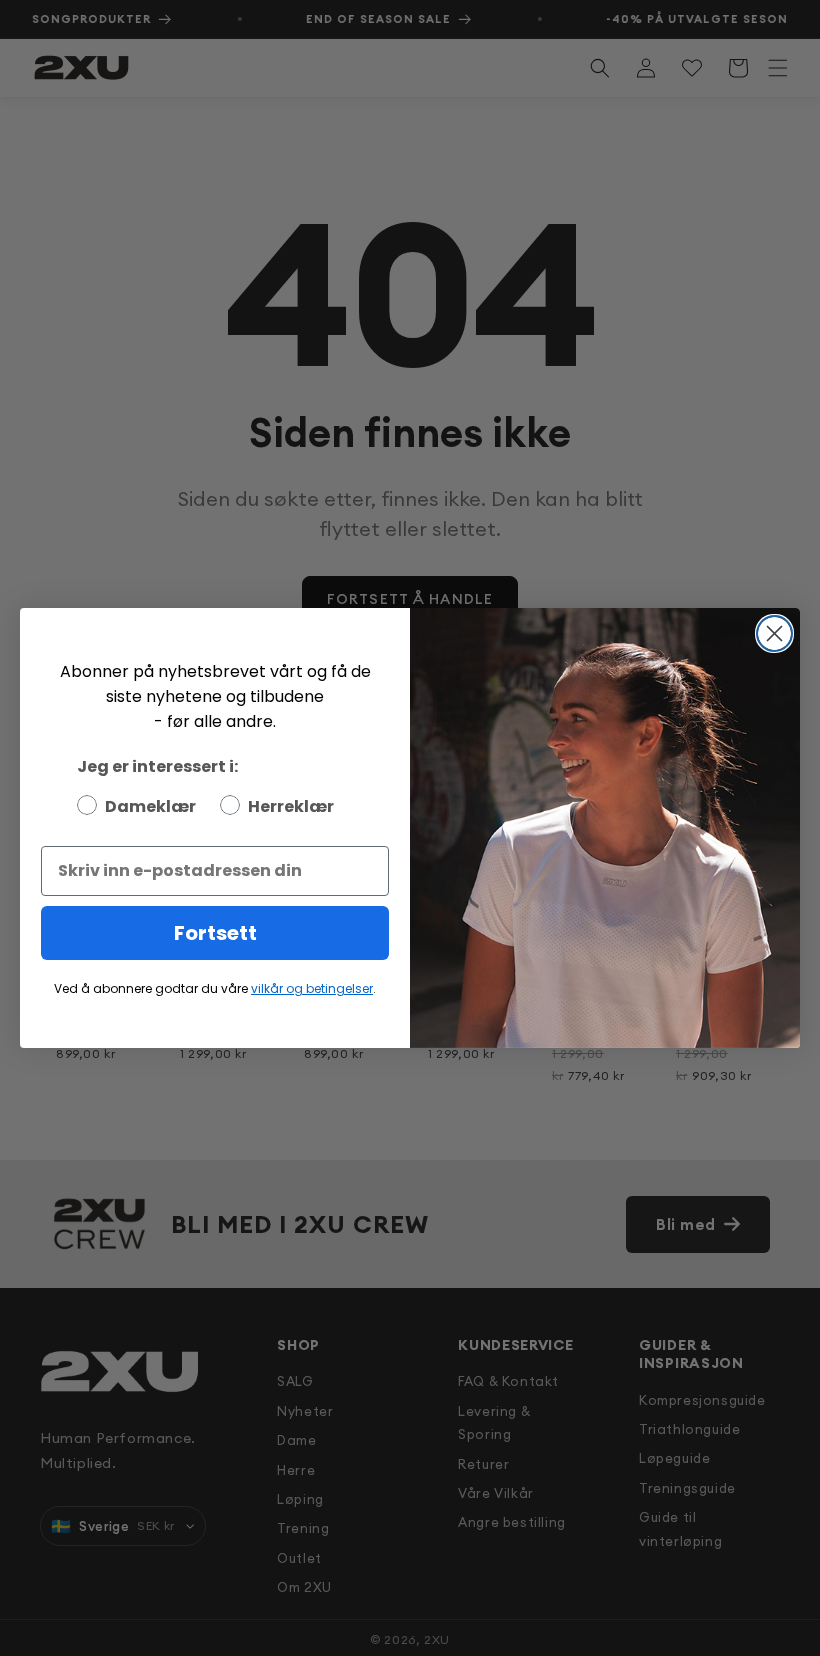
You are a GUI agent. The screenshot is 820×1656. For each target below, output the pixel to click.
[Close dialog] (774, 633)
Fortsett (215, 933)
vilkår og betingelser (312, 988)
